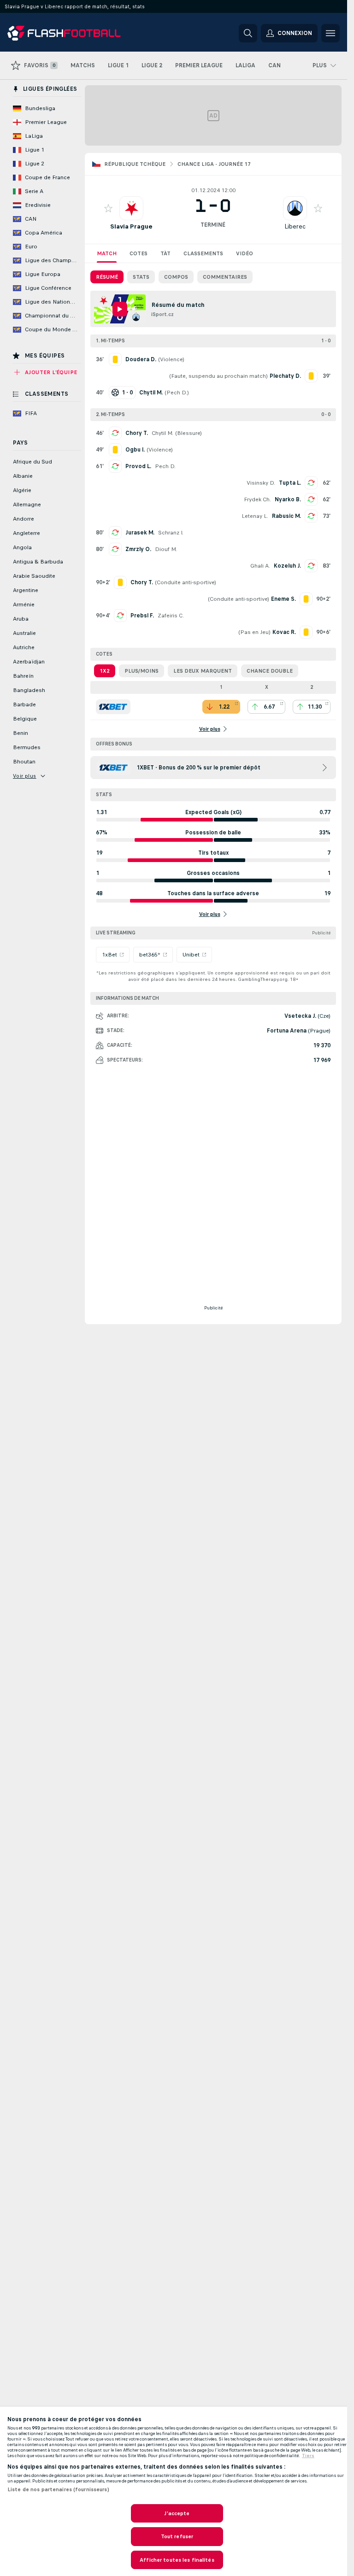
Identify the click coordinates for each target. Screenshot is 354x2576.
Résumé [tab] (107, 277)
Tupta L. (290, 483)
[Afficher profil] (131, 208)
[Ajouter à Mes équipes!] (108, 208)
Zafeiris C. (171, 616)
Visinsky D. (261, 483)
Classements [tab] (203, 253)
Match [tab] (107, 253)
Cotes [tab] (139, 253)
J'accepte (177, 2513)
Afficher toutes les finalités (177, 2560)
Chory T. (137, 433)
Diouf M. (166, 549)
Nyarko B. (288, 499)
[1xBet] (113, 707)
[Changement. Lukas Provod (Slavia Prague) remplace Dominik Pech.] (115, 466)
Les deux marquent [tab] (203, 671)
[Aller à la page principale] (71, 33)
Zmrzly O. (138, 549)
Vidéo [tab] (245, 253)
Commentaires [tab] (225, 277)
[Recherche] (248, 33)
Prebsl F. (142, 616)
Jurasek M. (140, 533)
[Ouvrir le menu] (330, 33)
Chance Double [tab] (270, 671)
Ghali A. (260, 566)
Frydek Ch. (257, 499)
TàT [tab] (165, 253)
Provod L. (138, 466)
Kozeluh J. (287, 566)
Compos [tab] (176, 277)
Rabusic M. (286, 516)
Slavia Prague (131, 226)
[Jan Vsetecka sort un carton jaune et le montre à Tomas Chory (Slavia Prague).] (120, 582)
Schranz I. (171, 533)
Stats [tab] (141, 277)
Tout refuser (177, 2536)
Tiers (308, 2456)
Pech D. (177, 393)
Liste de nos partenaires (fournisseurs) (58, 2489)
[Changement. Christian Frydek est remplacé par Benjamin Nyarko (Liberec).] (311, 499)
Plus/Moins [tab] (142, 671)
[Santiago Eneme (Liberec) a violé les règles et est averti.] (306, 599)
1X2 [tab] (105, 671)
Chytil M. (162, 433)
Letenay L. (255, 516)
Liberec (295, 226)
